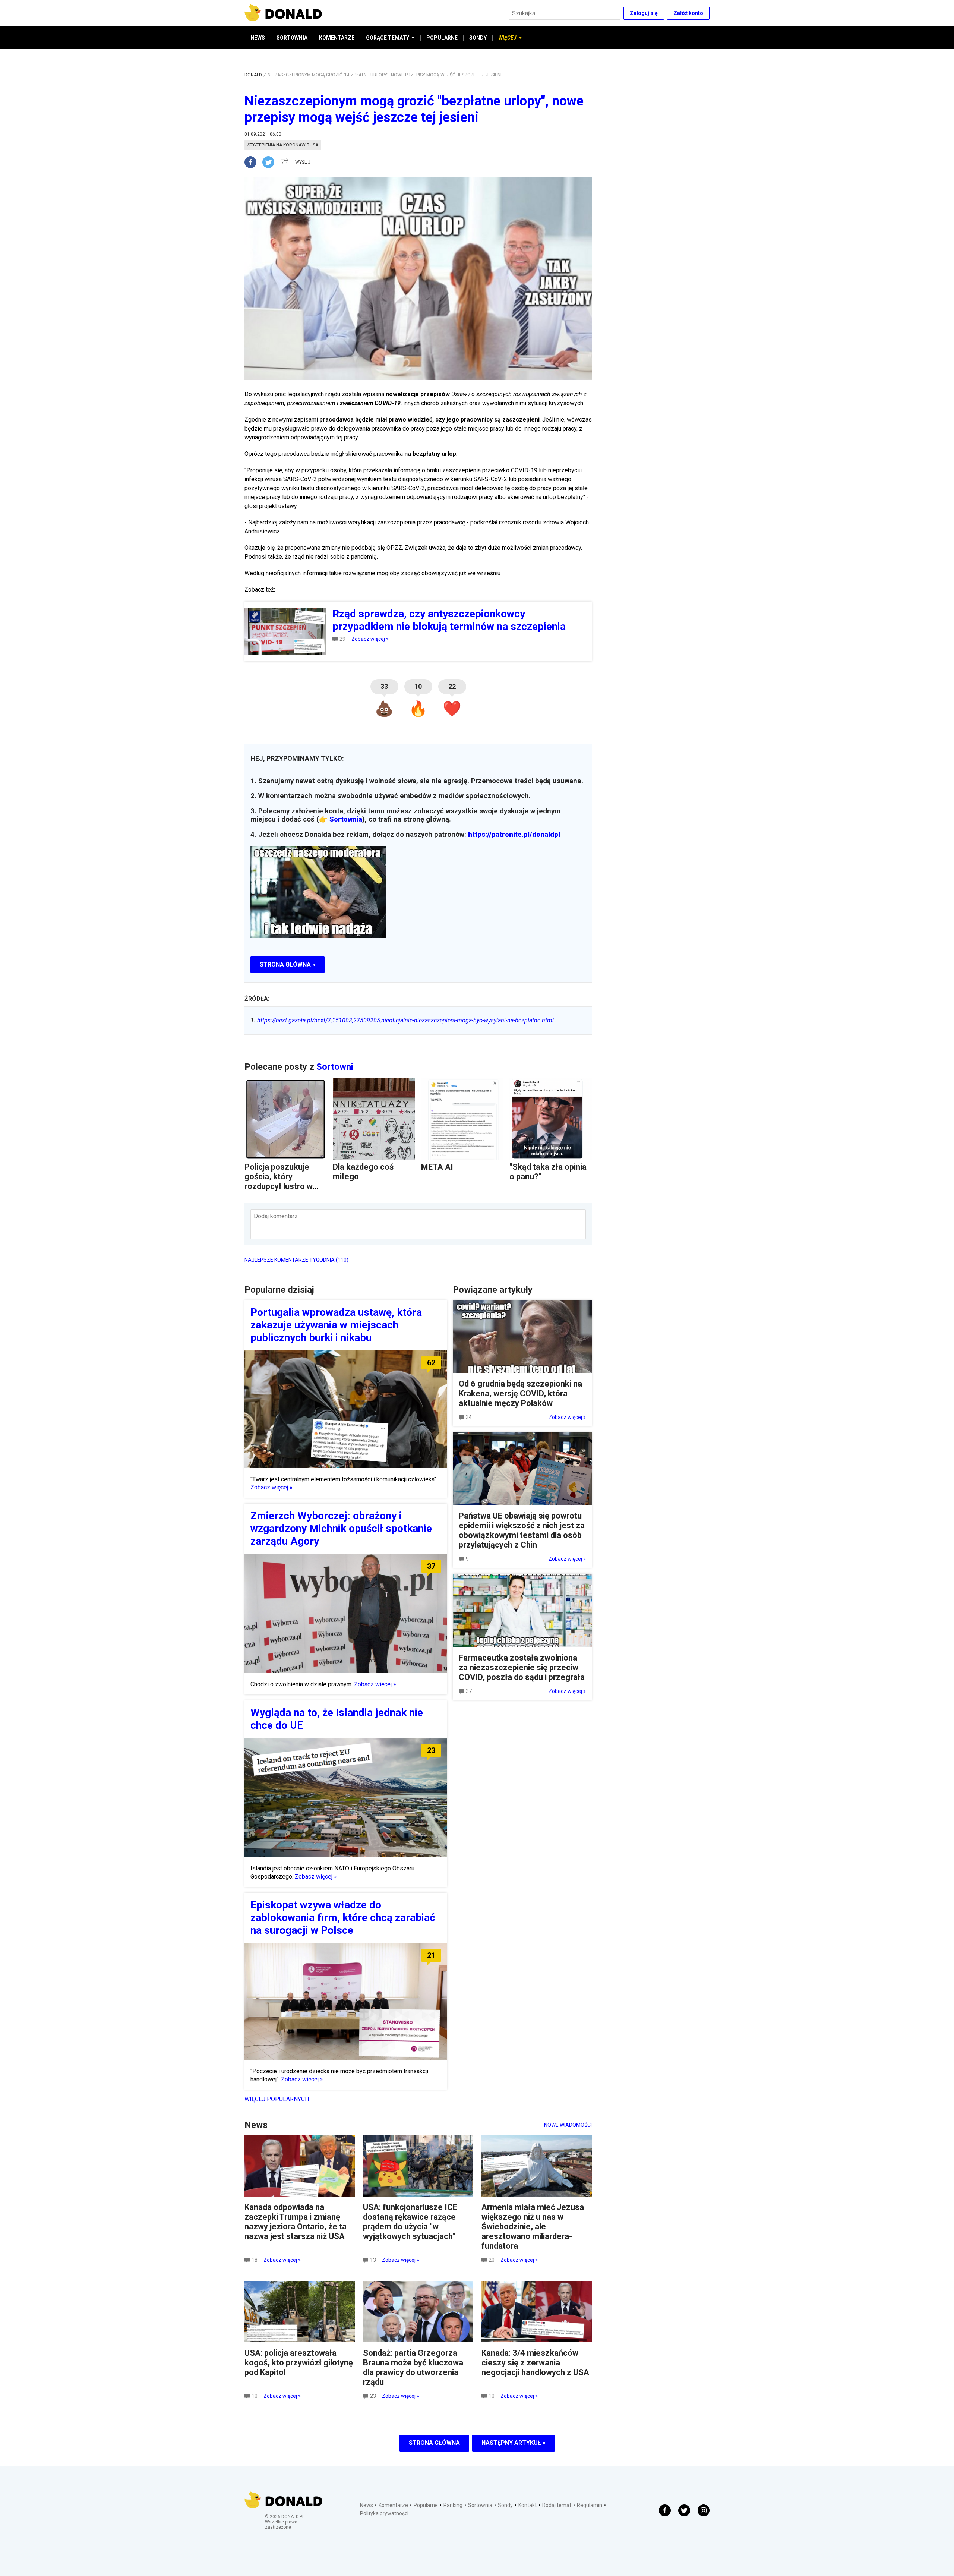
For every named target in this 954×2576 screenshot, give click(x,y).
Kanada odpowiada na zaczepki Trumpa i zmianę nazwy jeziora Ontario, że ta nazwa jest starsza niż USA (296, 2222)
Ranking (453, 2505)
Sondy (505, 2505)
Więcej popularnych (277, 2099)
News (367, 2505)
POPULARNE (442, 38)
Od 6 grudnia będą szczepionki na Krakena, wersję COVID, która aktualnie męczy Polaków (520, 1393)
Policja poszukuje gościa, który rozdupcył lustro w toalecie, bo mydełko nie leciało (283, 1186)
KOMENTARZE (337, 38)
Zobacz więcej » (370, 639)
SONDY (478, 38)
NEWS (258, 38)
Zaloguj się (644, 13)
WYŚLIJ (303, 162)
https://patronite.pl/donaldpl (514, 835)
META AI (437, 1167)
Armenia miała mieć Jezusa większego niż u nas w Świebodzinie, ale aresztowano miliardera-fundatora (533, 2227)
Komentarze (393, 2505)
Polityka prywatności (384, 2513)
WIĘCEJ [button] (507, 38)
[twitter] (271, 162)
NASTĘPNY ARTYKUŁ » (514, 2443)
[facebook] (253, 162)
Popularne (426, 2505)
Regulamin (590, 2505)
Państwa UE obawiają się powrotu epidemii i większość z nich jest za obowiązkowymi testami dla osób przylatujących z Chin (522, 1530)
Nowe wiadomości (568, 2125)
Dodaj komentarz (276, 1216)
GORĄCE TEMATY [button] (388, 38)
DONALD (253, 75)
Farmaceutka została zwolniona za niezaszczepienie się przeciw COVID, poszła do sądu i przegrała (522, 1667)
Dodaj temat (557, 2505)
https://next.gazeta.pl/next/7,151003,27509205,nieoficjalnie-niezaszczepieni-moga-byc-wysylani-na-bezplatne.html (402, 1020)
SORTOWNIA (292, 38)
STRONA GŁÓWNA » (288, 964)
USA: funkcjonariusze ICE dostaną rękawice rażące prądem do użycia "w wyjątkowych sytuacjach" (410, 2222)
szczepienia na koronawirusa (283, 145)
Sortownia (346, 819)
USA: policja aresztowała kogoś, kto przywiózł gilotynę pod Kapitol (299, 2363)
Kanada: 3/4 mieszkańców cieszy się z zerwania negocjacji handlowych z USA (535, 2363)
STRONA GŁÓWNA (434, 2443)
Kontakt (527, 2505)
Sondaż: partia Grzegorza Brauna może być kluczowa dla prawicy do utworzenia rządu (413, 2367)
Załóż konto (688, 13)
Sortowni (335, 1067)
